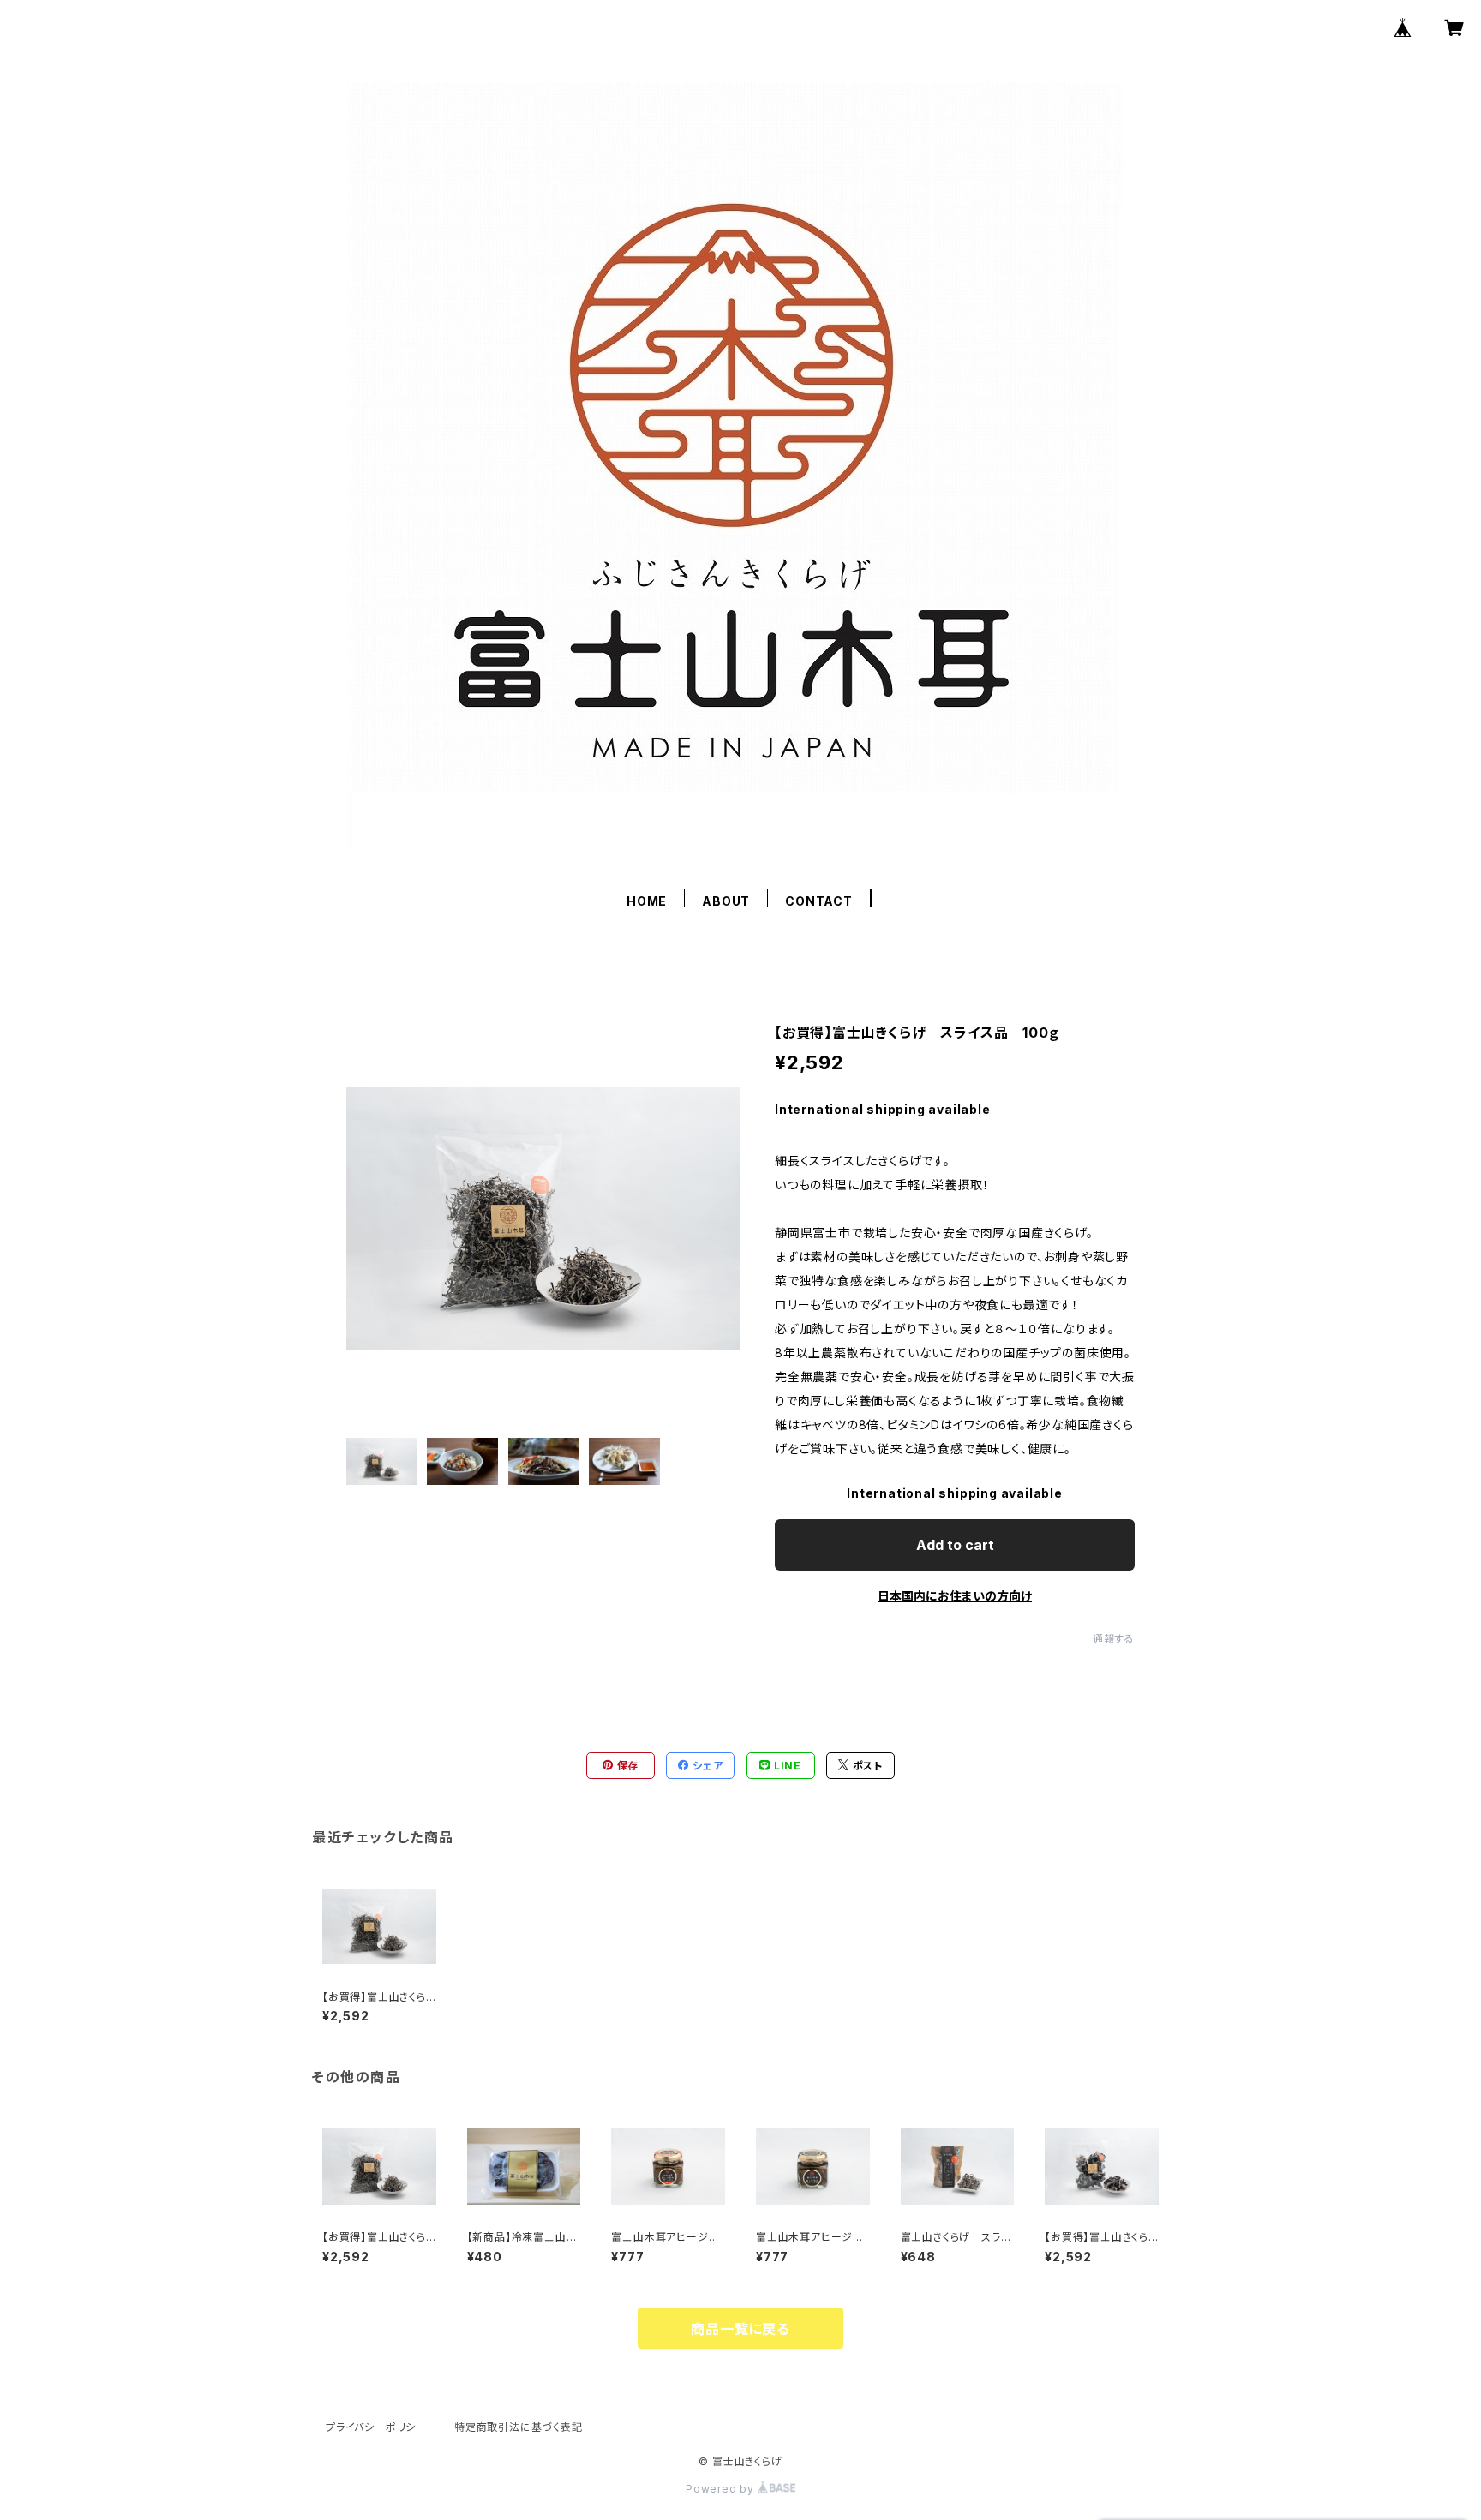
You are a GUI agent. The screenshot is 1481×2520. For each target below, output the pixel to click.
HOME (647, 901)
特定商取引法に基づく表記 (519, 2427)
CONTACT (819, 901)
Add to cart (955, 1545)
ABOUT (726, 901)
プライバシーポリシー (376, 2427)
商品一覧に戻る (740, 2329)
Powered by (722, 2489)
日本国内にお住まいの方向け (955, 1596)
